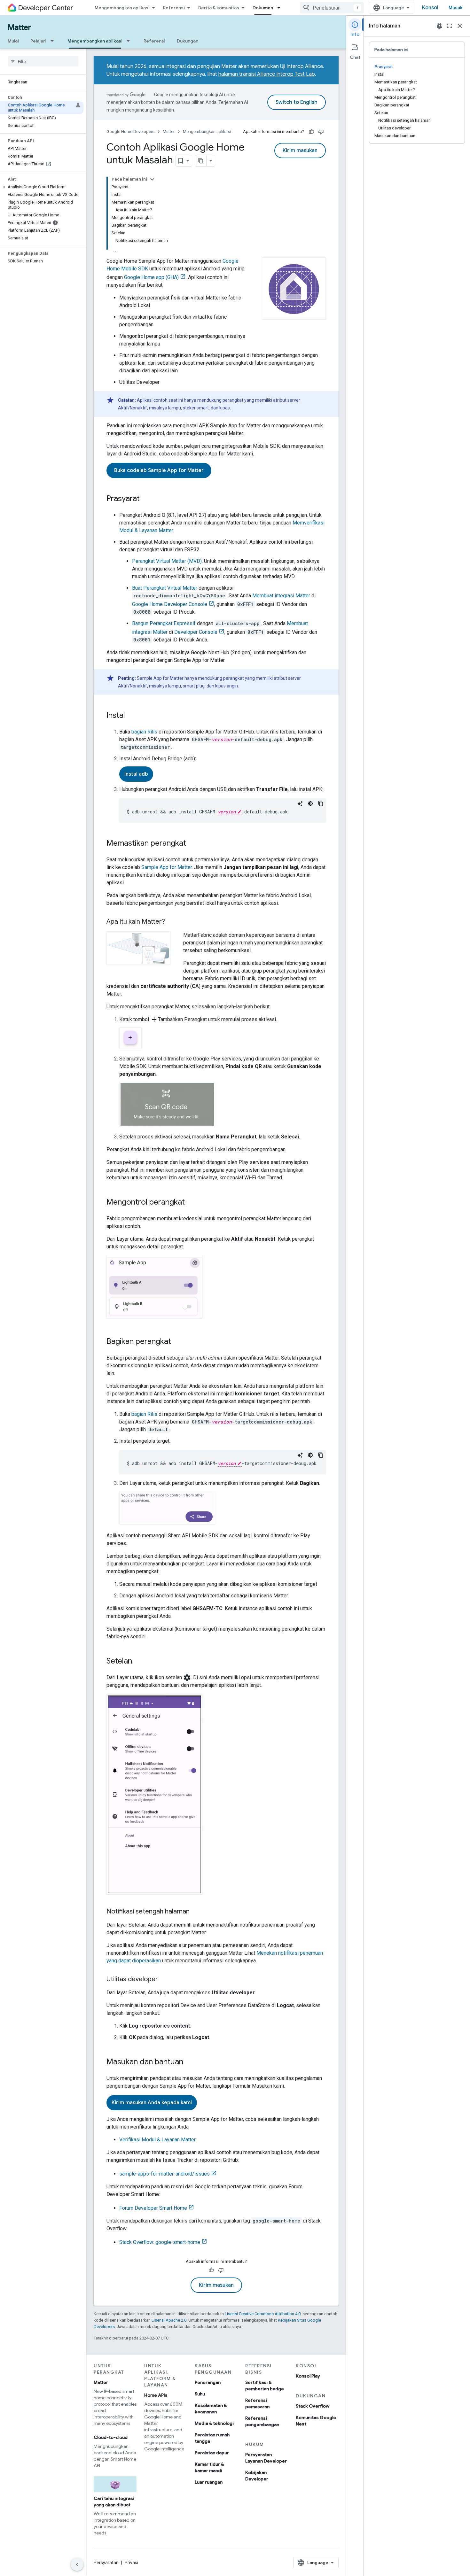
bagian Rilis (144, 732)
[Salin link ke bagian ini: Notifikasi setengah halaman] (196, 1912)
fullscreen (450, 26)
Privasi (131, 2563)
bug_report (439, 26)
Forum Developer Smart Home (153, 2208)
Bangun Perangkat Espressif (164, 623)
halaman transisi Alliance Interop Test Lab (267, 74)
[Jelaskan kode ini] (300, 803)
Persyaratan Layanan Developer (266, 2458)
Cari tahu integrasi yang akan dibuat (114, 2502)
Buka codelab (159, 470)
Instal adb (136, 774)
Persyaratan (106, 2563)
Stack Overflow (313, 2406)
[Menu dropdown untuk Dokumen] (281, 8)
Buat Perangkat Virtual (165, 588)
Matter (19, 27)
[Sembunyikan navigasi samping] (77, 2564)
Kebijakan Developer (257, 2476)
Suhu (200, 2394)
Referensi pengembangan (262, 2421)
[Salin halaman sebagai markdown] (201, 161)
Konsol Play (308, 2376)
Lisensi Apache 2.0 (169, 2320)
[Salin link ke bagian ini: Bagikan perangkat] (177, 1342)
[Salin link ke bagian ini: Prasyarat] (146, 499)
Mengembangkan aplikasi (122, 8)
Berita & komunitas (219, 8)
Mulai (13, 41)
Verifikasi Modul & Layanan (157, 2140)
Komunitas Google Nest (316, 2421)
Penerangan (208, 2382)
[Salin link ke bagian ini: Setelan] (138, 1662)
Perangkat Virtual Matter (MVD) (167, 561)
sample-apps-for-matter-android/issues (164, 2174)
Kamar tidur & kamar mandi (209, 2467)
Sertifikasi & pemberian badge (265, 2386)
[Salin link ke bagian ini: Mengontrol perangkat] (191, 1203)
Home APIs (156, 2395)
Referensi (174, 8)
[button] (42, 187)
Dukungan (188, 41)
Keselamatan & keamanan (211, 2409)
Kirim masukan (300, 151)
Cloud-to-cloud (111, 2437)
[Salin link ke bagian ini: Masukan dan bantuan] (190, 2062)
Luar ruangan (209, 2482)
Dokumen (263, 8)
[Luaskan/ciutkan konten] (152, 179)
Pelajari (38, 41)
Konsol (430, 8)
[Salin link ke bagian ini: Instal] (131, 716)
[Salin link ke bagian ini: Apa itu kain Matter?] (171, 922)
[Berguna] (311, 132)
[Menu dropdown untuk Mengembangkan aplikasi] (130, 41)
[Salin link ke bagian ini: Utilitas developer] (164, 1980)
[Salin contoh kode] (321, 803)
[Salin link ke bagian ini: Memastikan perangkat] (192, 844)
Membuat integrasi (281, 596)
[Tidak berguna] (321, 132)
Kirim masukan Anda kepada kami (152, 2103)
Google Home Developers (130, 132)
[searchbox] (43, 61)
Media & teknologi (214, 2423)
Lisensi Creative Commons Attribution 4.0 (263, 2314)
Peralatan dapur (212, 2453)
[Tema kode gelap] (310, 803)
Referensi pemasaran (257, 2403)
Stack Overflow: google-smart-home (160, 2242)
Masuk (455, 8)
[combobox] (332, 8)
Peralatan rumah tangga (212, 2438)
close (460, 26)
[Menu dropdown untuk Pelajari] (54, 41)
